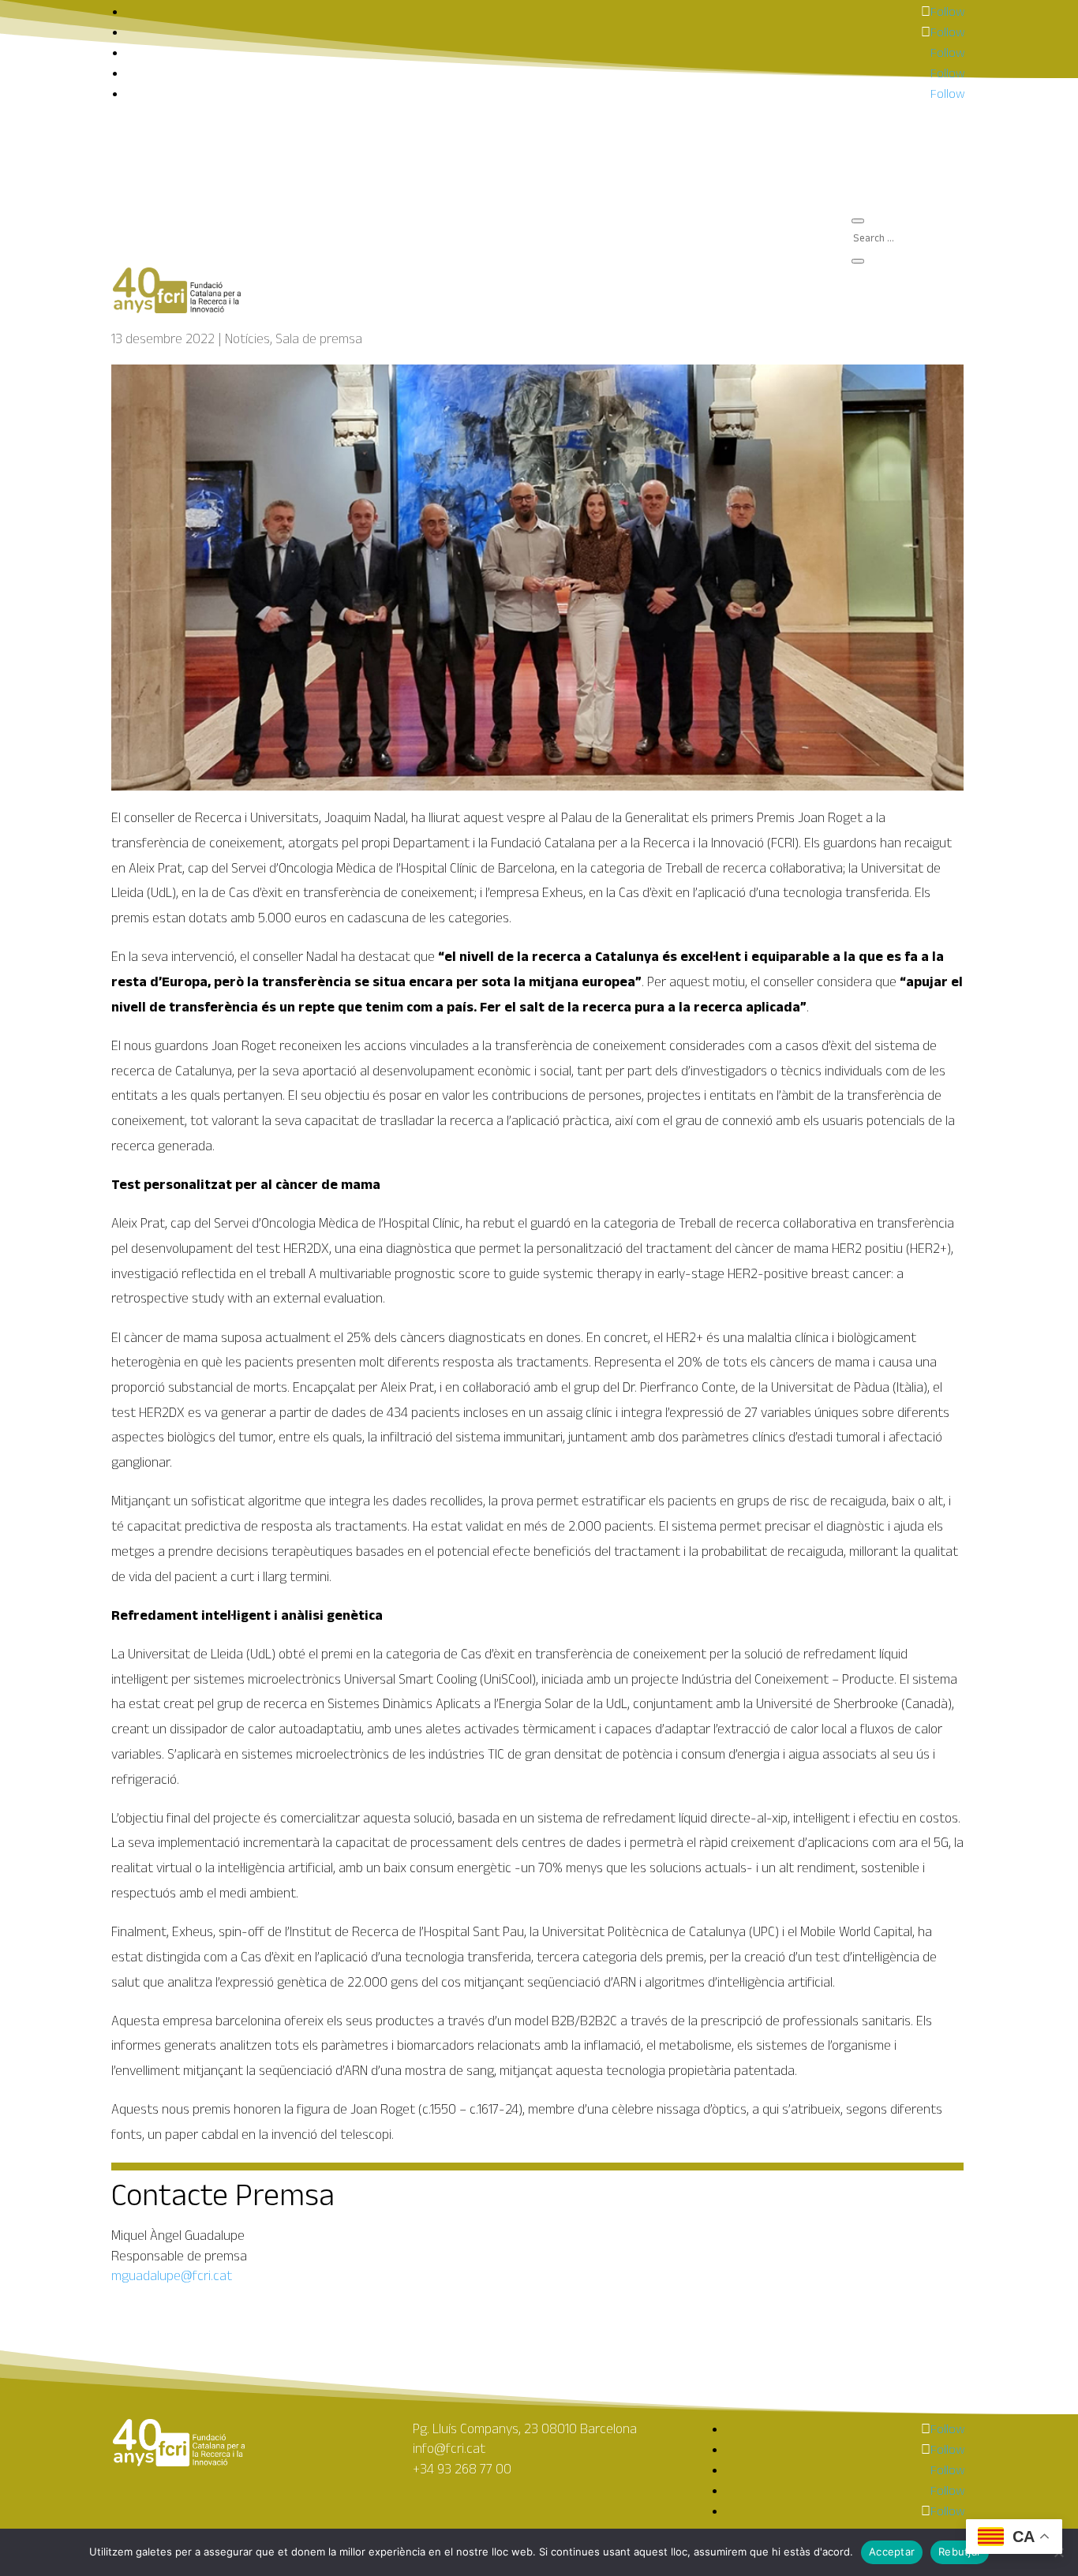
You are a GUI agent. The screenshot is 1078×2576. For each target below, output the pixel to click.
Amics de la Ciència (915, 182)
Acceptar (892, 2552)
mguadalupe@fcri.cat (172, 2275)
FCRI (876, 144)
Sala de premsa (906, 169)
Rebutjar (960, 2552)
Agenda (885, 157)
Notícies (247, 338)
